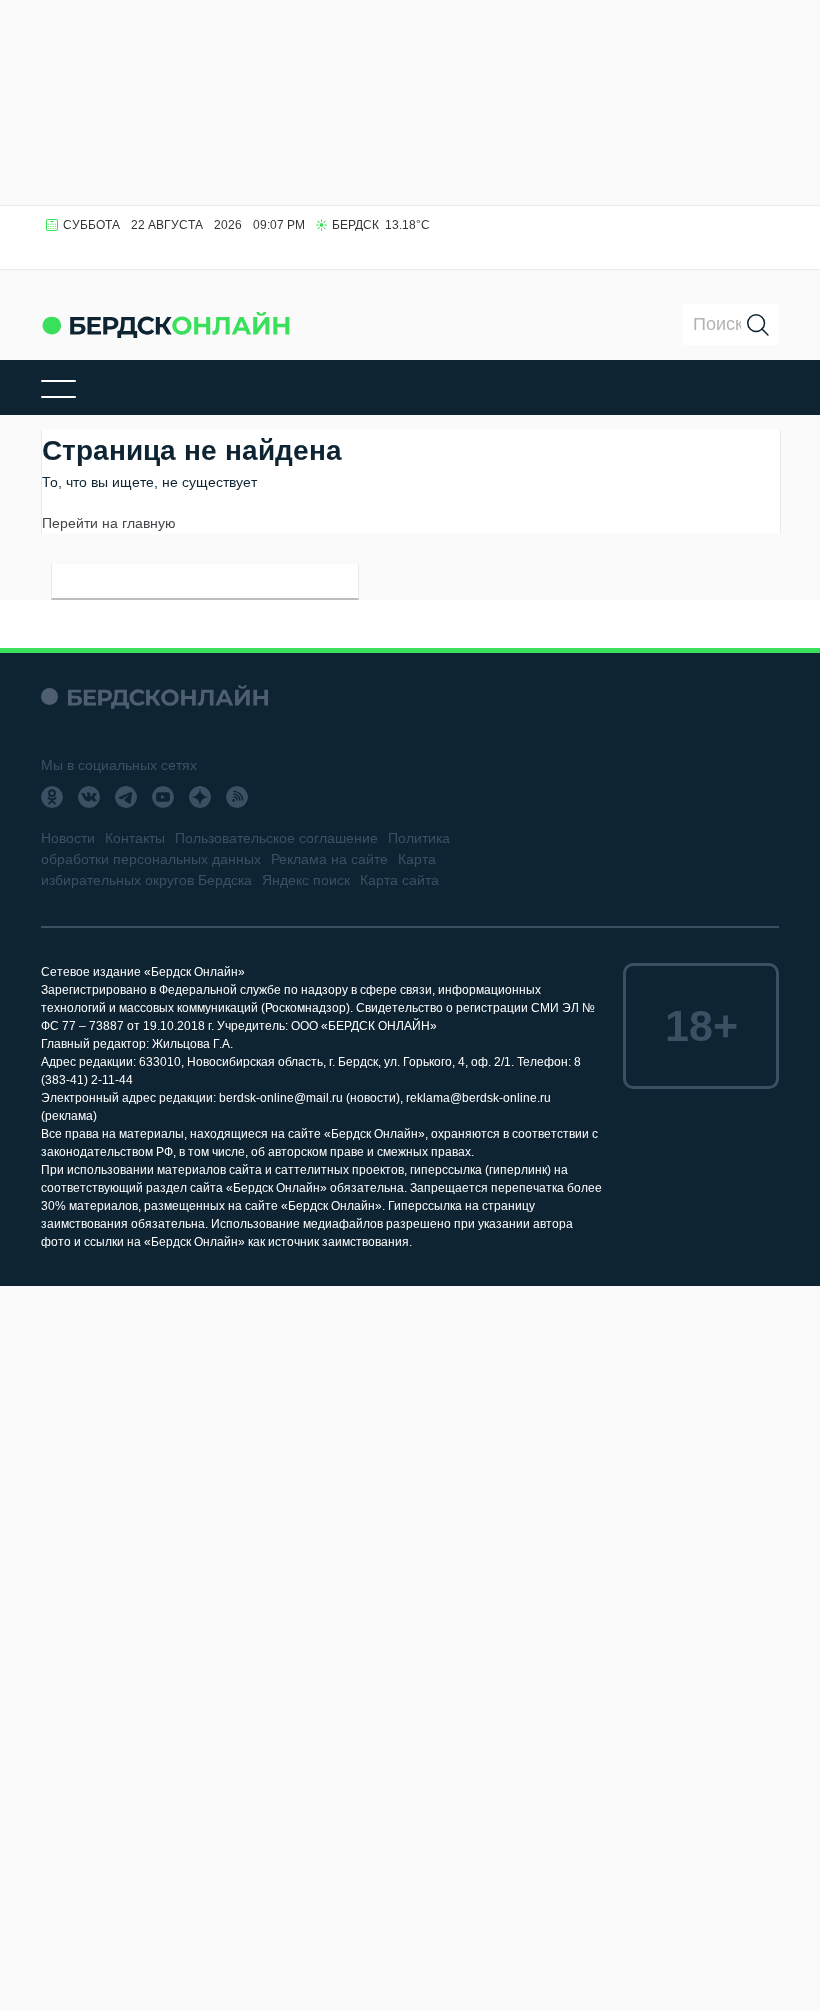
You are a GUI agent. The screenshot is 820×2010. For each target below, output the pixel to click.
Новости (68, 838)
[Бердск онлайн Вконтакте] (89, 797)
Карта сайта (399, 880)
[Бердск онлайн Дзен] (200, 797)
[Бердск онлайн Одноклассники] (52, 797)
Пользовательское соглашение (276, 838)
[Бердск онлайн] (166, 324)
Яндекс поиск (306, 880)
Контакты (135, 838)
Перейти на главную (109, 523)
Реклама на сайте (329, 859)
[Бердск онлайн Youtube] (163, 797)
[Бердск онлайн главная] (154, 696)
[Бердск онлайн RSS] (237, 797)
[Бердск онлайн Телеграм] (126, 797)
